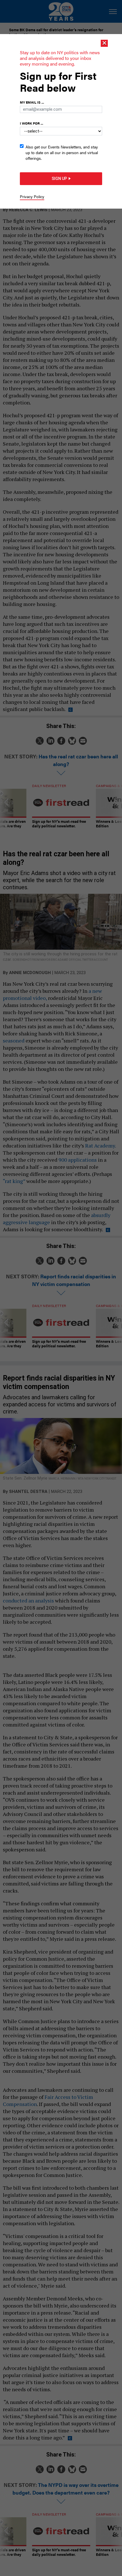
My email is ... (32, 102)
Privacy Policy (32, 196)
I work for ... (31, 123)
